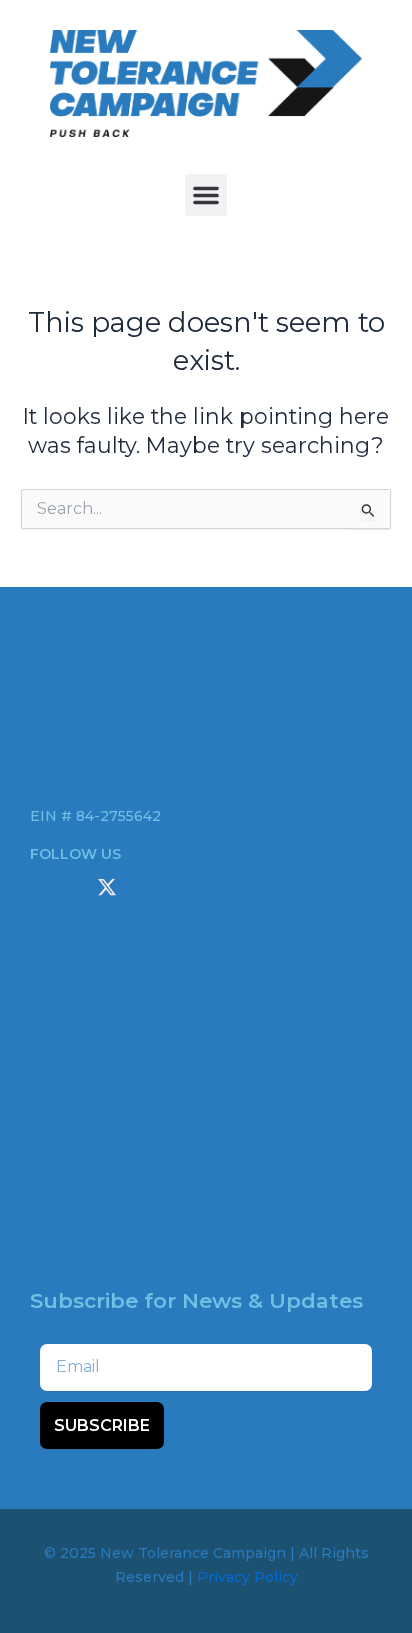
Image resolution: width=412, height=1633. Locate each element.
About (206, 1030)
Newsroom (206, 1168)
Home (206, 984)
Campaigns (206, 1076)
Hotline (206, 1214)
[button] (206, 195)
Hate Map (206, 1122)
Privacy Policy (247, 1577)
